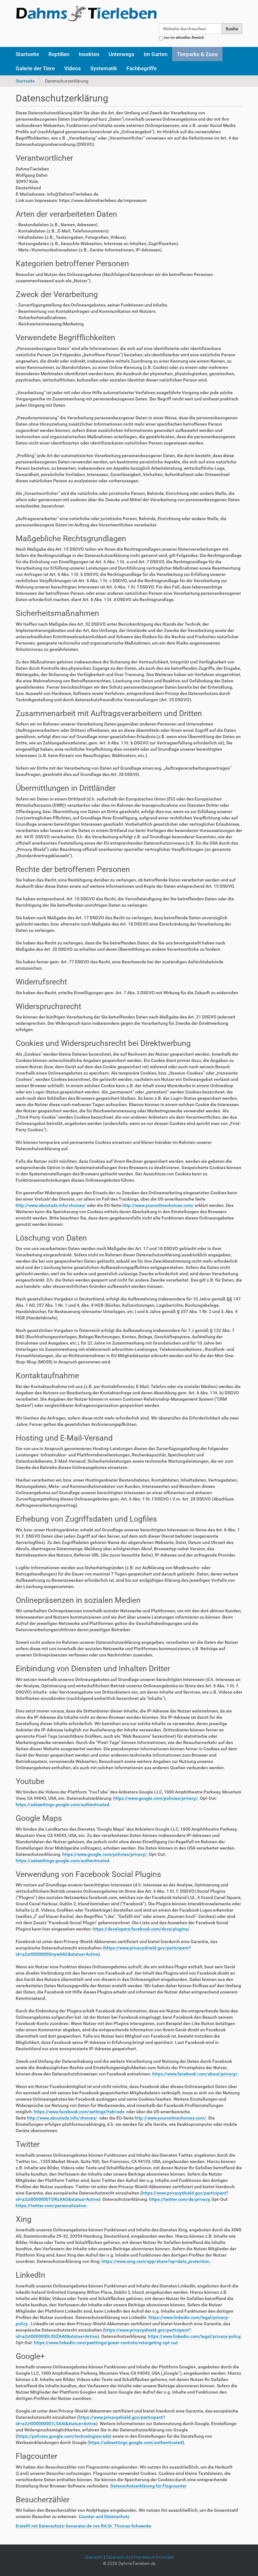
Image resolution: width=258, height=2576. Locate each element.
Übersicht (94, 2557)
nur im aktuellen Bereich (184, 37)
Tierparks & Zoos (197, 54)
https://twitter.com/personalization (51, 2206)
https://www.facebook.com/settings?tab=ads (79, 2112)
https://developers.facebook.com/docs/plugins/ (141, 1929)
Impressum (144, 2557)
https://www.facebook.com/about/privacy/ (195, 2074)
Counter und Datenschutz (104, 2516)
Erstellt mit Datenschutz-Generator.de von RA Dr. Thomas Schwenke (84, 2526)
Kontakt (166, 2557)
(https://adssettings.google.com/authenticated (135, 2442)
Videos (73, 68)
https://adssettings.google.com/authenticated (62, 1804)
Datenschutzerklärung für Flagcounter (149, 2486)
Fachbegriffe (142, 68)
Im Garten (156, 54)
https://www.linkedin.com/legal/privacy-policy (194, 2336)
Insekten (89, 54)
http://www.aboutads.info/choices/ (51, 1205)
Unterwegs (121, 54)
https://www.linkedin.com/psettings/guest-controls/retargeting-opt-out (106, 2343)
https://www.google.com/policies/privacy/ (156, 1798)
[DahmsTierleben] (86, 13)
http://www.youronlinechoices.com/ (158, 1205)
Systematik (104, 68)
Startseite (27, 54)
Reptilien (59, 54)
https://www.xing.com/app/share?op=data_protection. (156, 2261)
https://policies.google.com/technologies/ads (64, 2436)
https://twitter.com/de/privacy (179, 2199)
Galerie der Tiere (35, 68)
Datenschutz (118, 2557)
